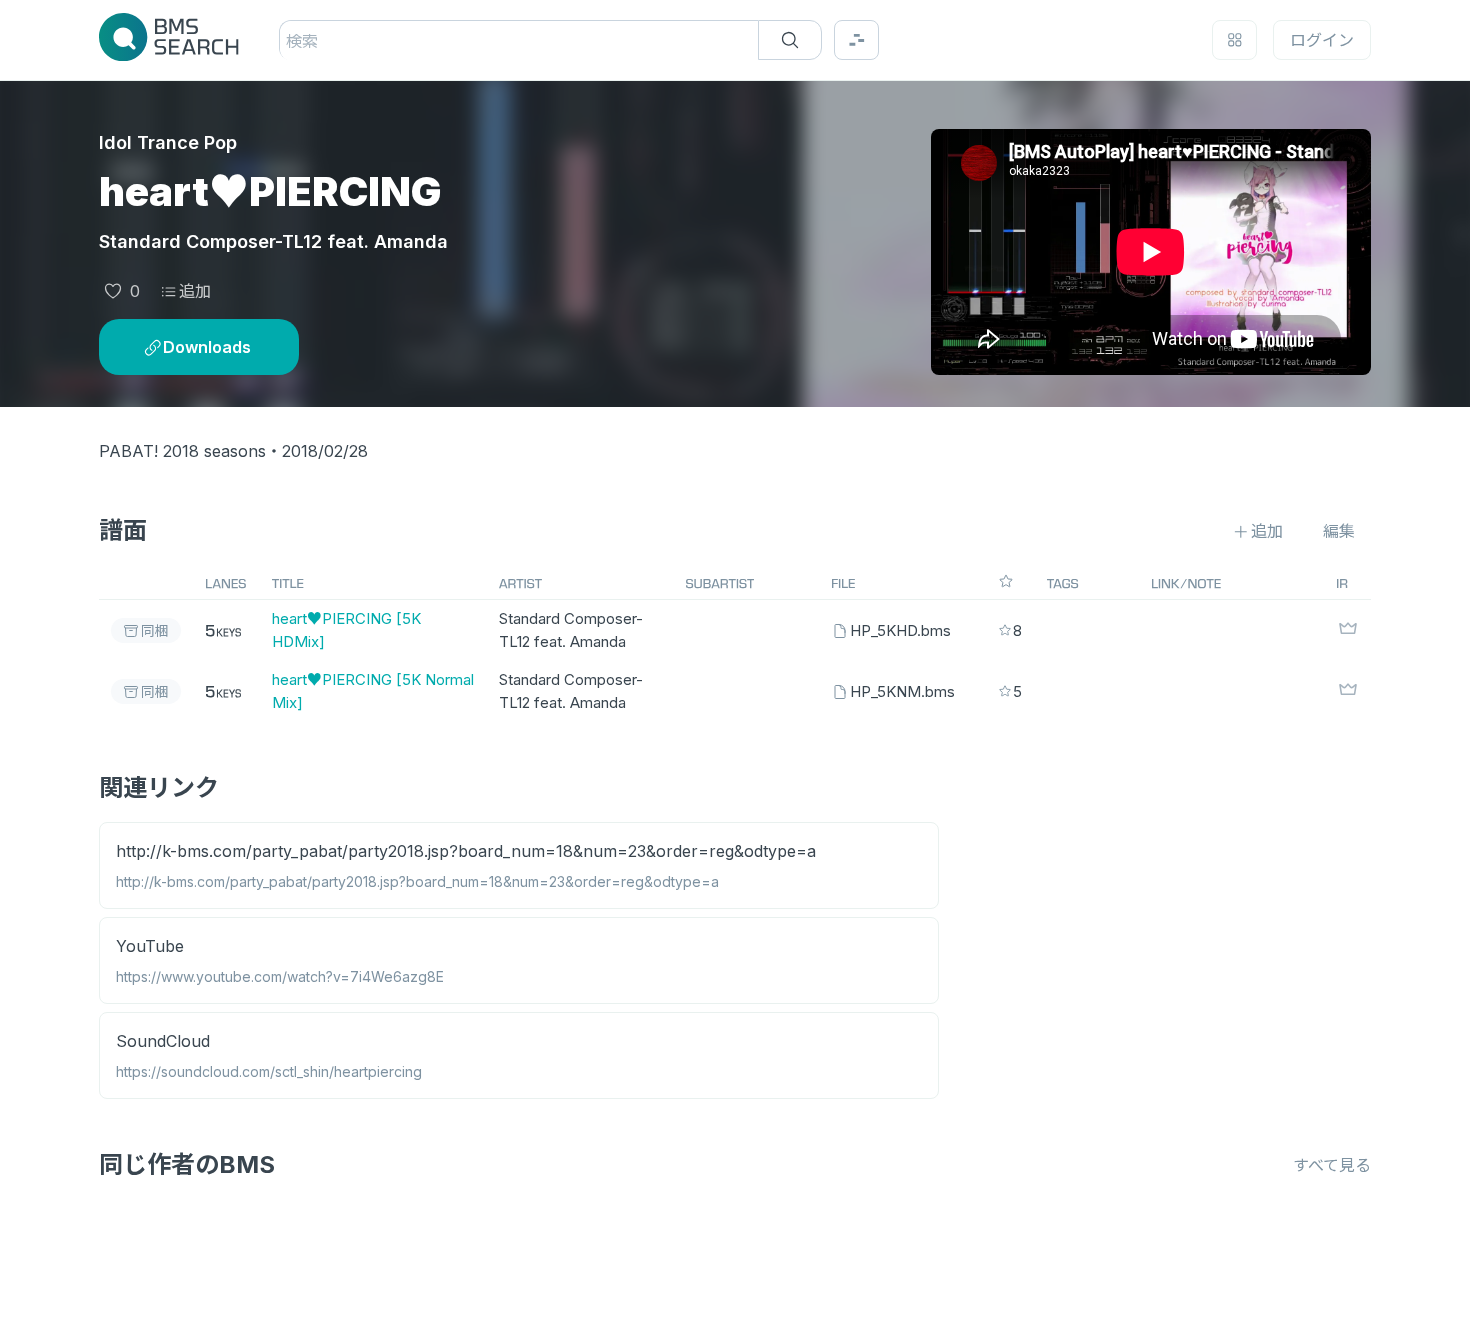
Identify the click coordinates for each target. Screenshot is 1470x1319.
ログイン (1322, 40)
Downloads (207, 347)
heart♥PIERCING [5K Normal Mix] (373, 691)
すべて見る (1332, 1165)
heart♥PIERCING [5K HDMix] (346, 630)
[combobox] (288, 41)
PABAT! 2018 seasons (182, 451)
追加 (195, 291)
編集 (1339, 531)
